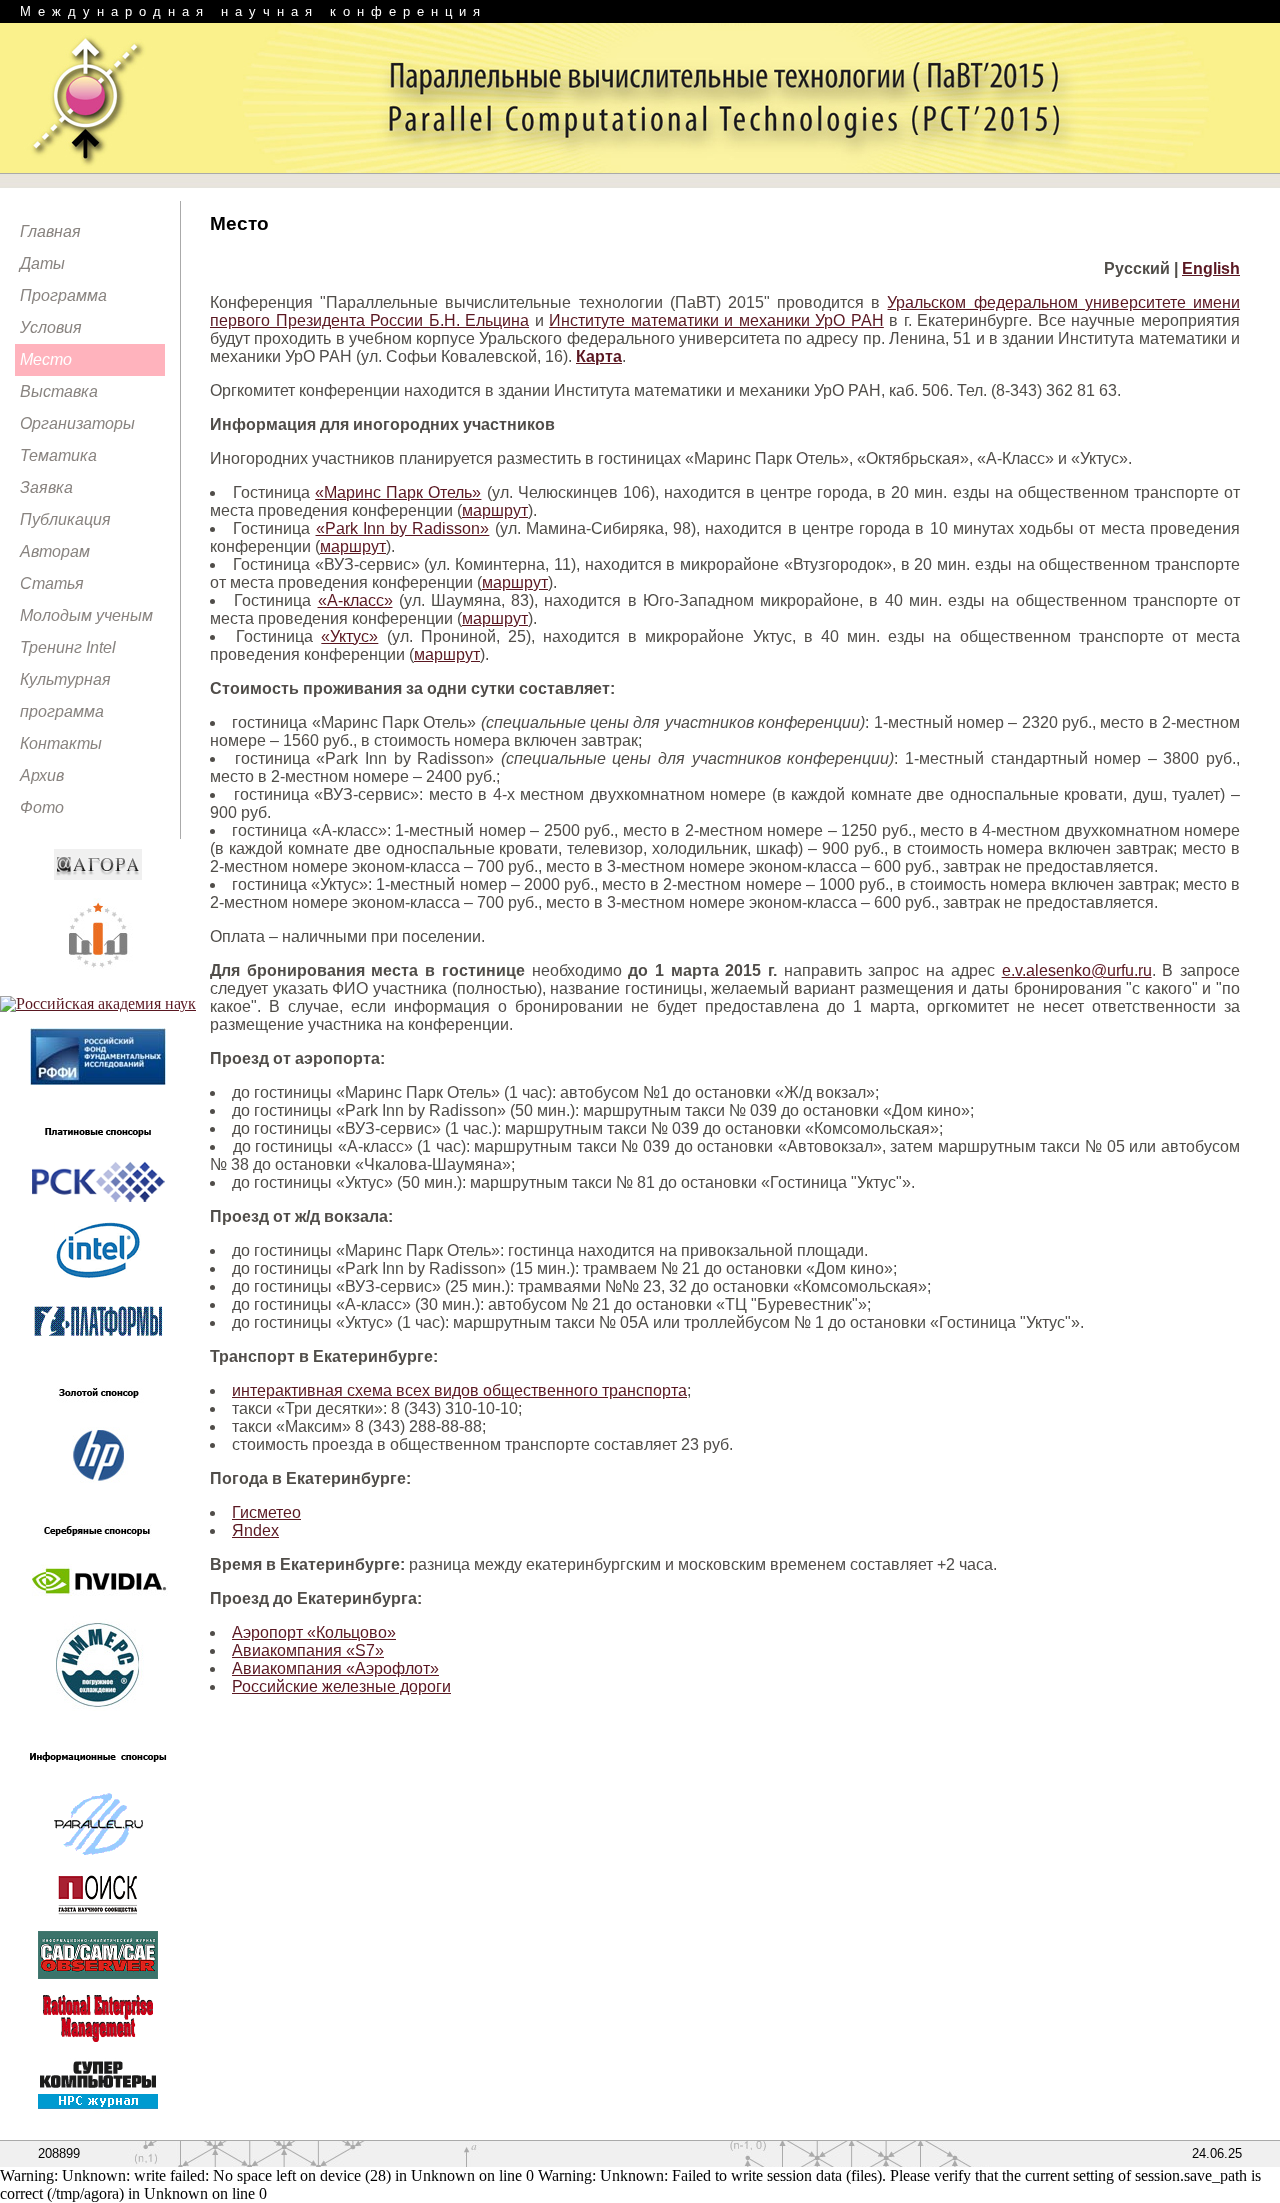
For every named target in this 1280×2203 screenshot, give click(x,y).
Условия (51, 327)
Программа (63, 295)
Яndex (255, 1530)
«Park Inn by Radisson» (403, 528)
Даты (42, 263)
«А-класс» (355, 600)
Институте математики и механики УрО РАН (716, 320)
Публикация (65, 519)
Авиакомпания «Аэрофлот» (335, 1668)
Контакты (61, 743)
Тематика (58, 455)
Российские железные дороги (341, 1686)
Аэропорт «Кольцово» (314, 1632)
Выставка (59, 391)
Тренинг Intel (68, 647)
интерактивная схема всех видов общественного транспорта (459, 1390)
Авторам (55, 551)
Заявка (46, 487)
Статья (52, 583)
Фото (42, 807)
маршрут (495, 510)
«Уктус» (349, 636)
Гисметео (266, 1512)
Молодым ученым (86, 615)
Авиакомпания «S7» (308, 1650)
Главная (50, 231)
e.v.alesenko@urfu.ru (1077, 970)
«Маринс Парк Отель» (398, 492)
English (1211, 268)
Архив (42, 775)
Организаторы (77, 423)
